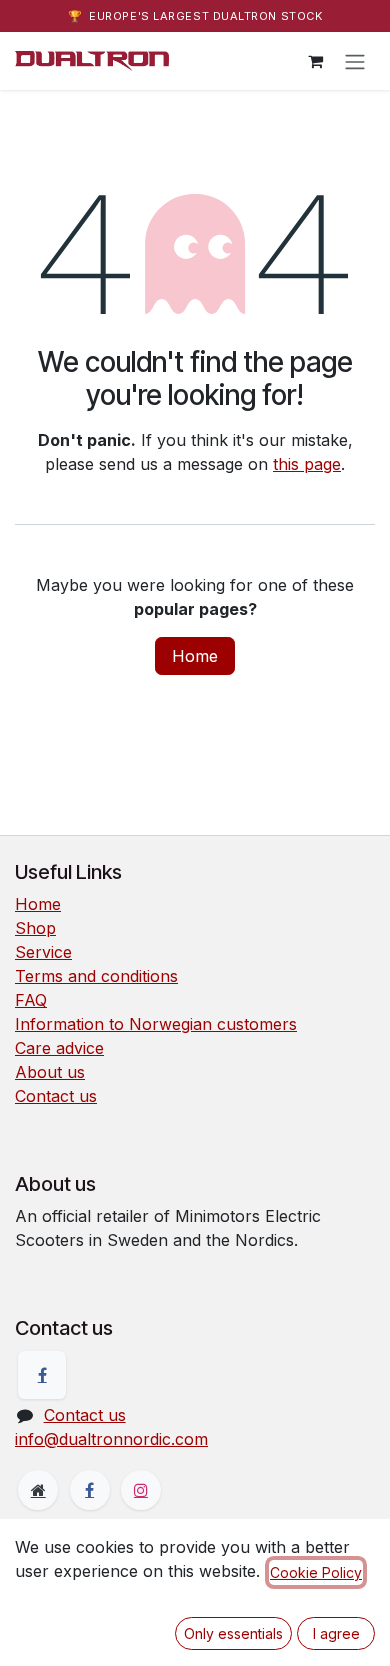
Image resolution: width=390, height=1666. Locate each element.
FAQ (31, 1000)
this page (307, 464)
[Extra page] (38, 1490)
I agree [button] (336, 1633)
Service (43, 952)
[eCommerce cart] (315, 61)
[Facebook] (42, 1375)
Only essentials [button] (233, 1633)
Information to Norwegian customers (156, 1024)
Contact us (56, 1096)
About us (50, 1072)
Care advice (59, 1048)
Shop (35, 928)
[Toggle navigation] (355, 61)
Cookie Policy (316, 1572)
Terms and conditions (96, 976)
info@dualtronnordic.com (111, 1439)
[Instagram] (141, 1490)
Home (195, 656)
